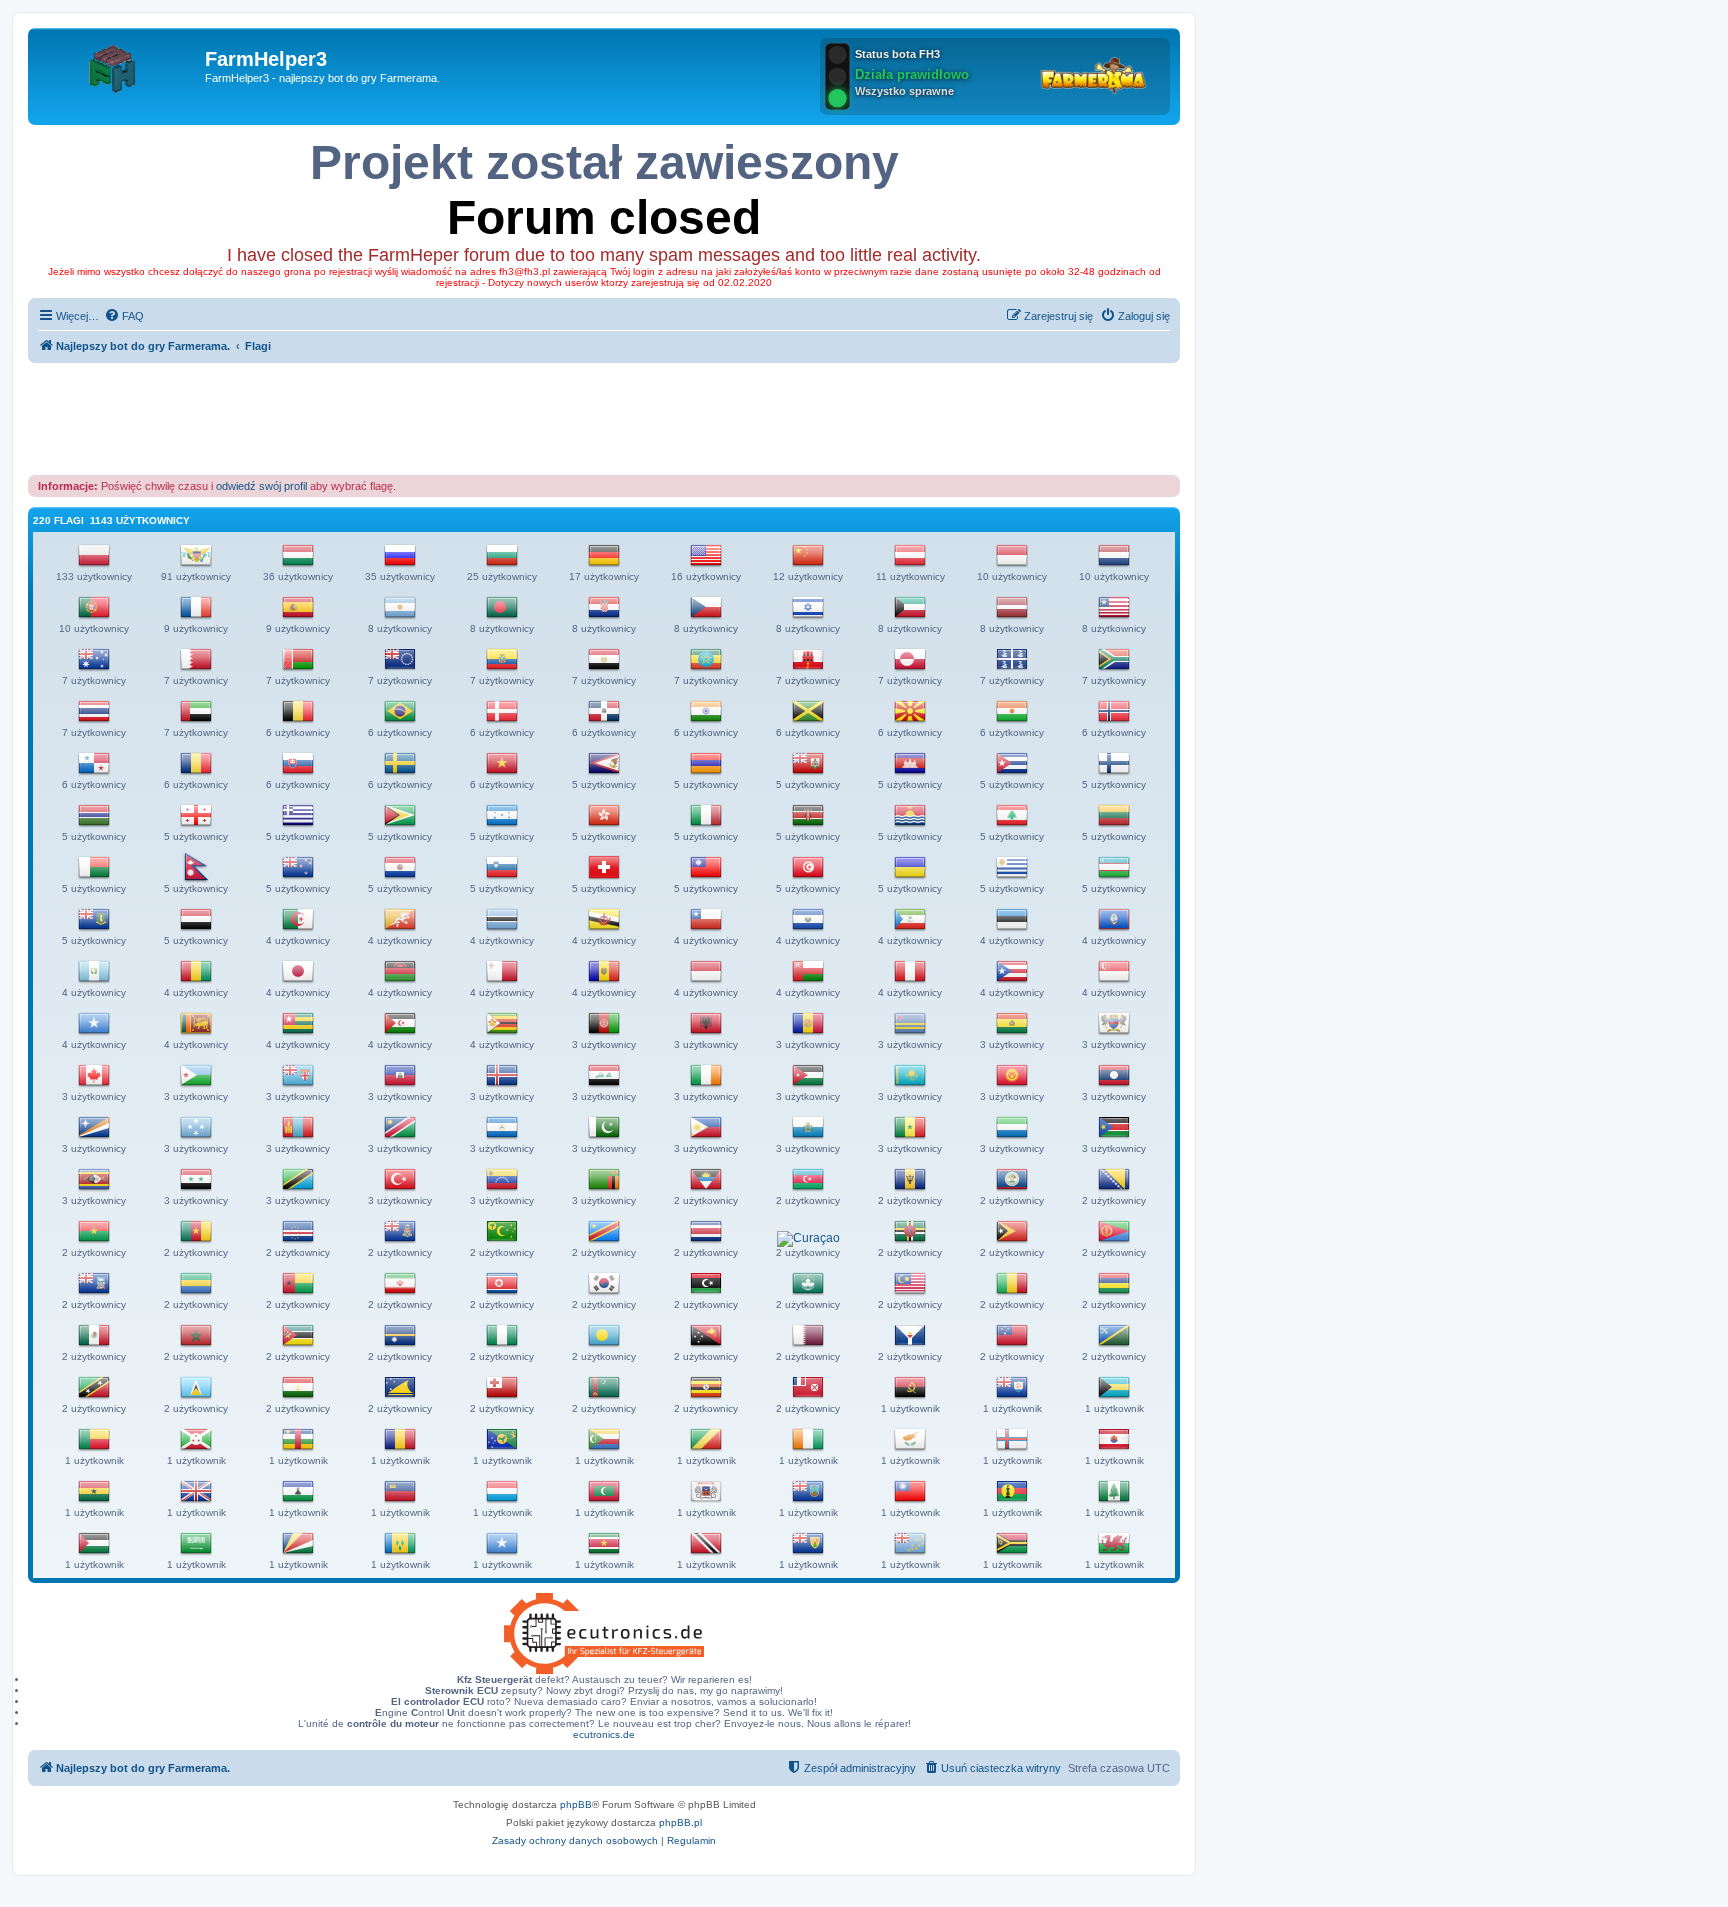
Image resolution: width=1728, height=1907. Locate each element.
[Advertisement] (604, 418)
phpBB (576, 1804)
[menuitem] (124, 316)
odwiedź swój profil (261, 486)
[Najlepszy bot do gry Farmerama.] (119, 65)
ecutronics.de (604, 1734)
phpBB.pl (680, 1822)
